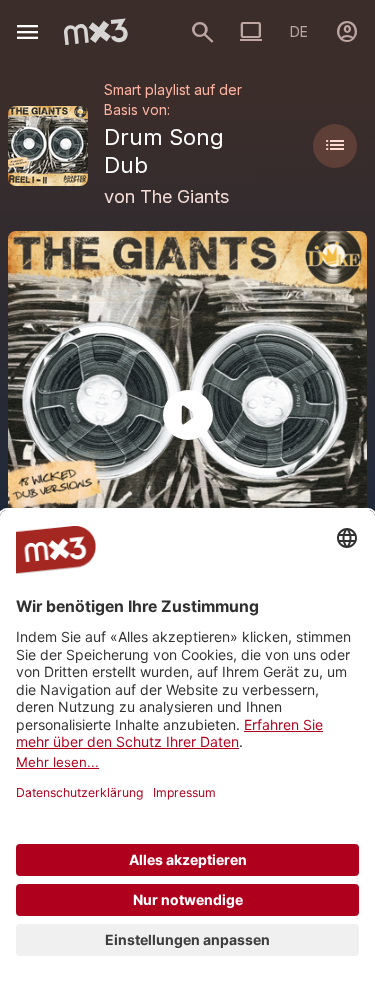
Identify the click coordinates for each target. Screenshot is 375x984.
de (299, 31)
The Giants (184, 196)
